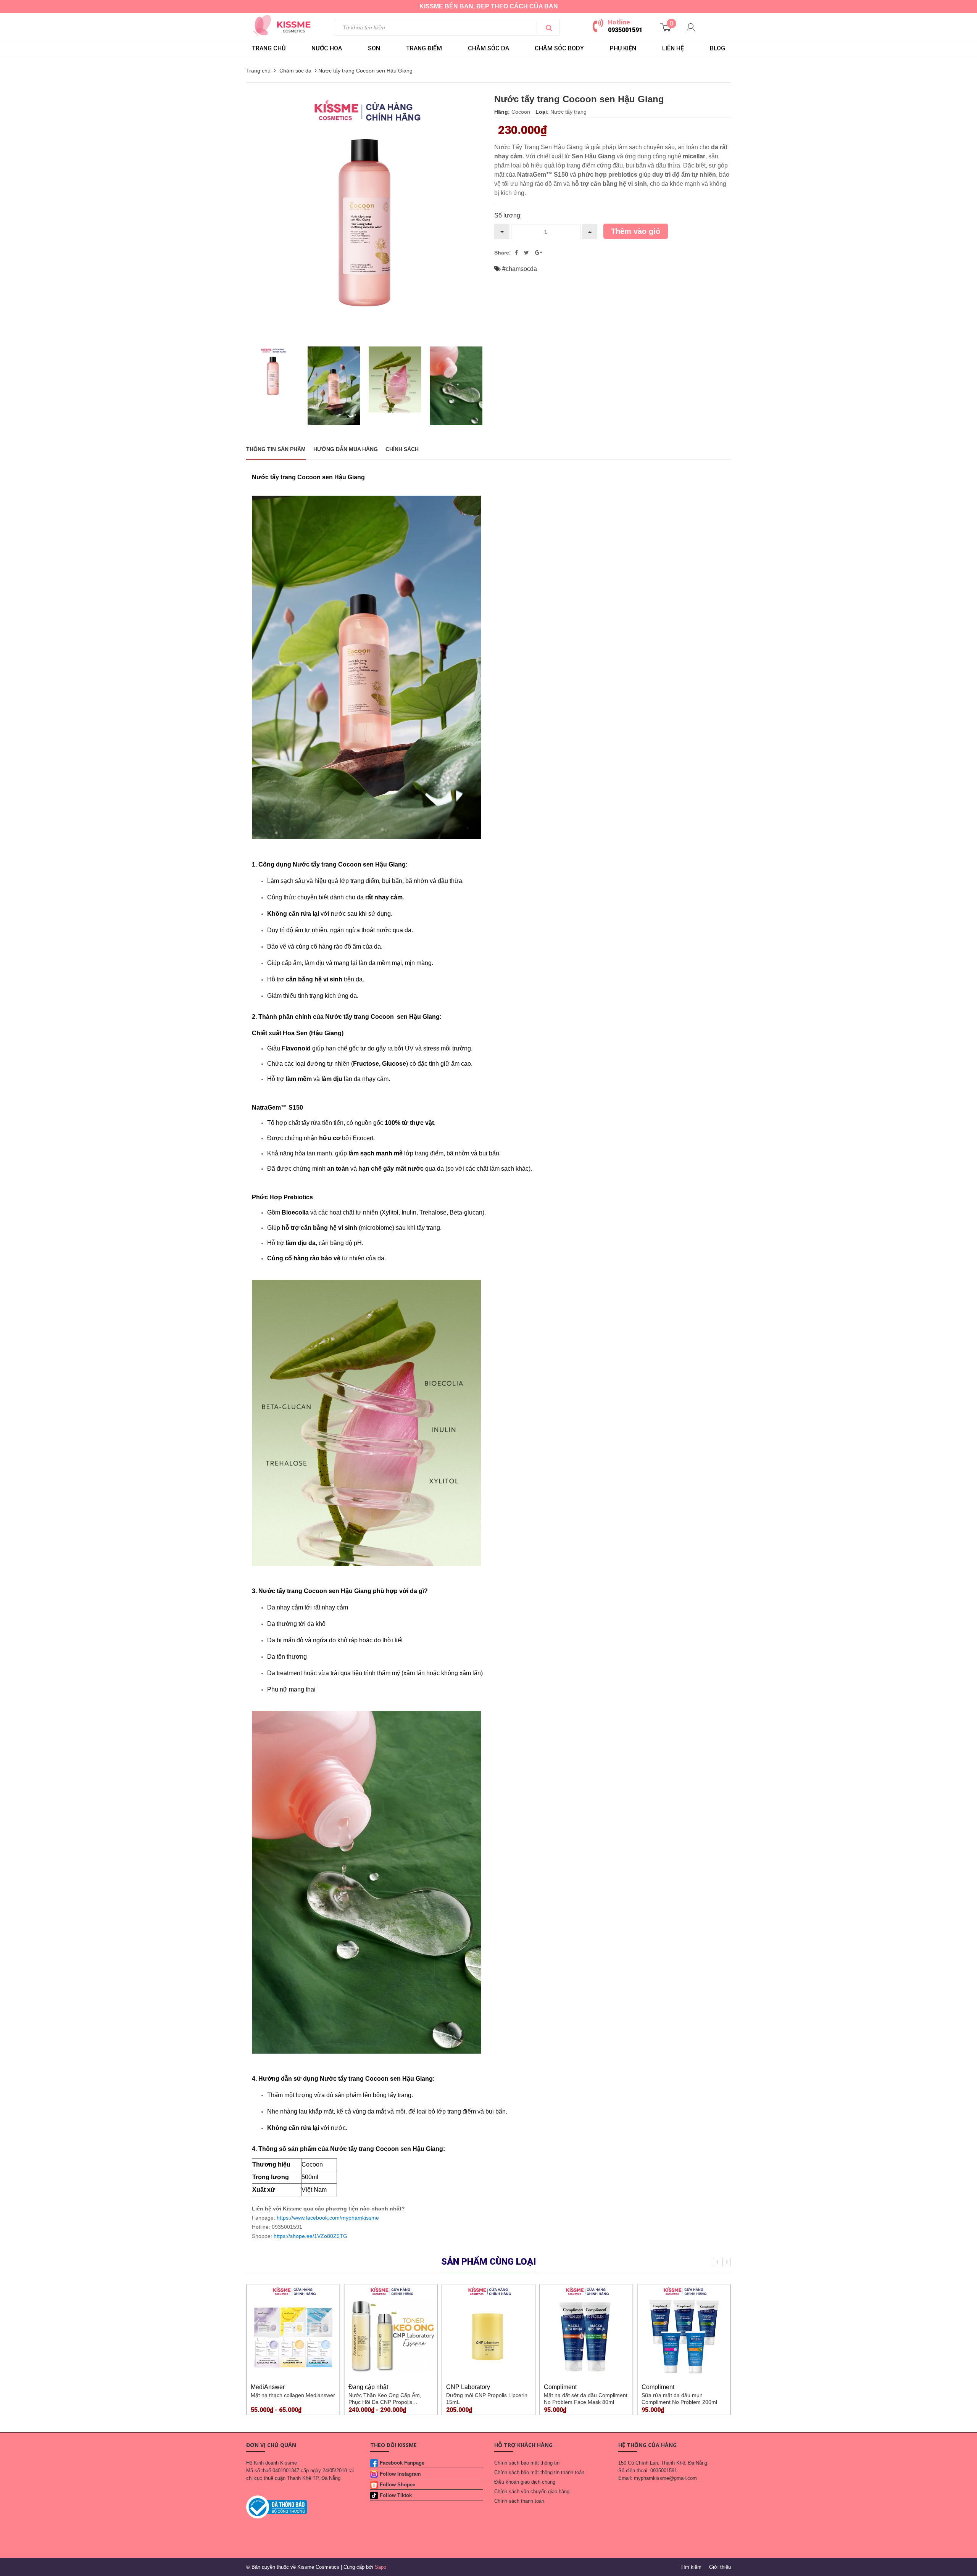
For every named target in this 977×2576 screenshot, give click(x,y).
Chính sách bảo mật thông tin (527, 2463)
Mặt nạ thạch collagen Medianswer (293, 2395)
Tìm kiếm (691, 2567)
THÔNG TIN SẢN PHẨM (276, 449)
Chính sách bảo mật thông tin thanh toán (539, 2472)
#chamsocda (520, 269)
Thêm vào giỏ (636, 231)
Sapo (380, 2567)
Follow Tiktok (396, 2495)
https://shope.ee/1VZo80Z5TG (310, 2236)
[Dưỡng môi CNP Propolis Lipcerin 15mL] (488, 2331)
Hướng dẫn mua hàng (346, 449)
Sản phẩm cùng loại (489, 2262)
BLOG (717, 48)
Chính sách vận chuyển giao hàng (532, 2491)
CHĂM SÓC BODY (559, 48)
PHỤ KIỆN (623, 48)
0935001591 (625, 30)
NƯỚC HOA (327, 48)
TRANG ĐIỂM (424, 48)
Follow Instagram (400, 2474)
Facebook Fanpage (402, 2463)
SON (374, 48)
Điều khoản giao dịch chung (525, 2482)
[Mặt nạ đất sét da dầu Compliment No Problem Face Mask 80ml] (586, 2331)
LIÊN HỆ (673, 48)
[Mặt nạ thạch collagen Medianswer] (293, 2331)
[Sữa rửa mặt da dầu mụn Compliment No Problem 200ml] (684, 2331)
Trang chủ (269, 48)
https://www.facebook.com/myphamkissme (328, 2218)
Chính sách (402, 449)
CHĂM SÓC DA (488, 48)
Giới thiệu (720, 2567)
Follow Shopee (397, 2485)
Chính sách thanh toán (519, 2501)
